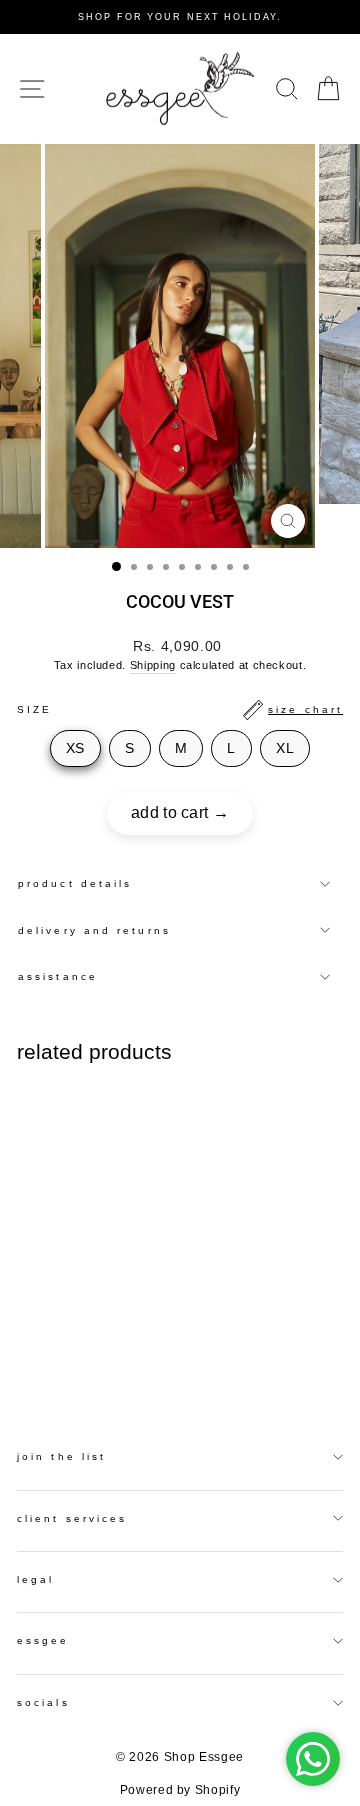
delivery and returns (94, 930)
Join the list (61, 1456)
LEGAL (35, 1579)
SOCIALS (43, 1702)
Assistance (58, 976)
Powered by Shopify (180, 1790)
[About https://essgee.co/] (180, 89)
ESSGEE (43, 1640)
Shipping (153, 665)
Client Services (72, 1518)
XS (75, 748)
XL (285, 748)
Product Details (75, 883)
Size (180, 709)
